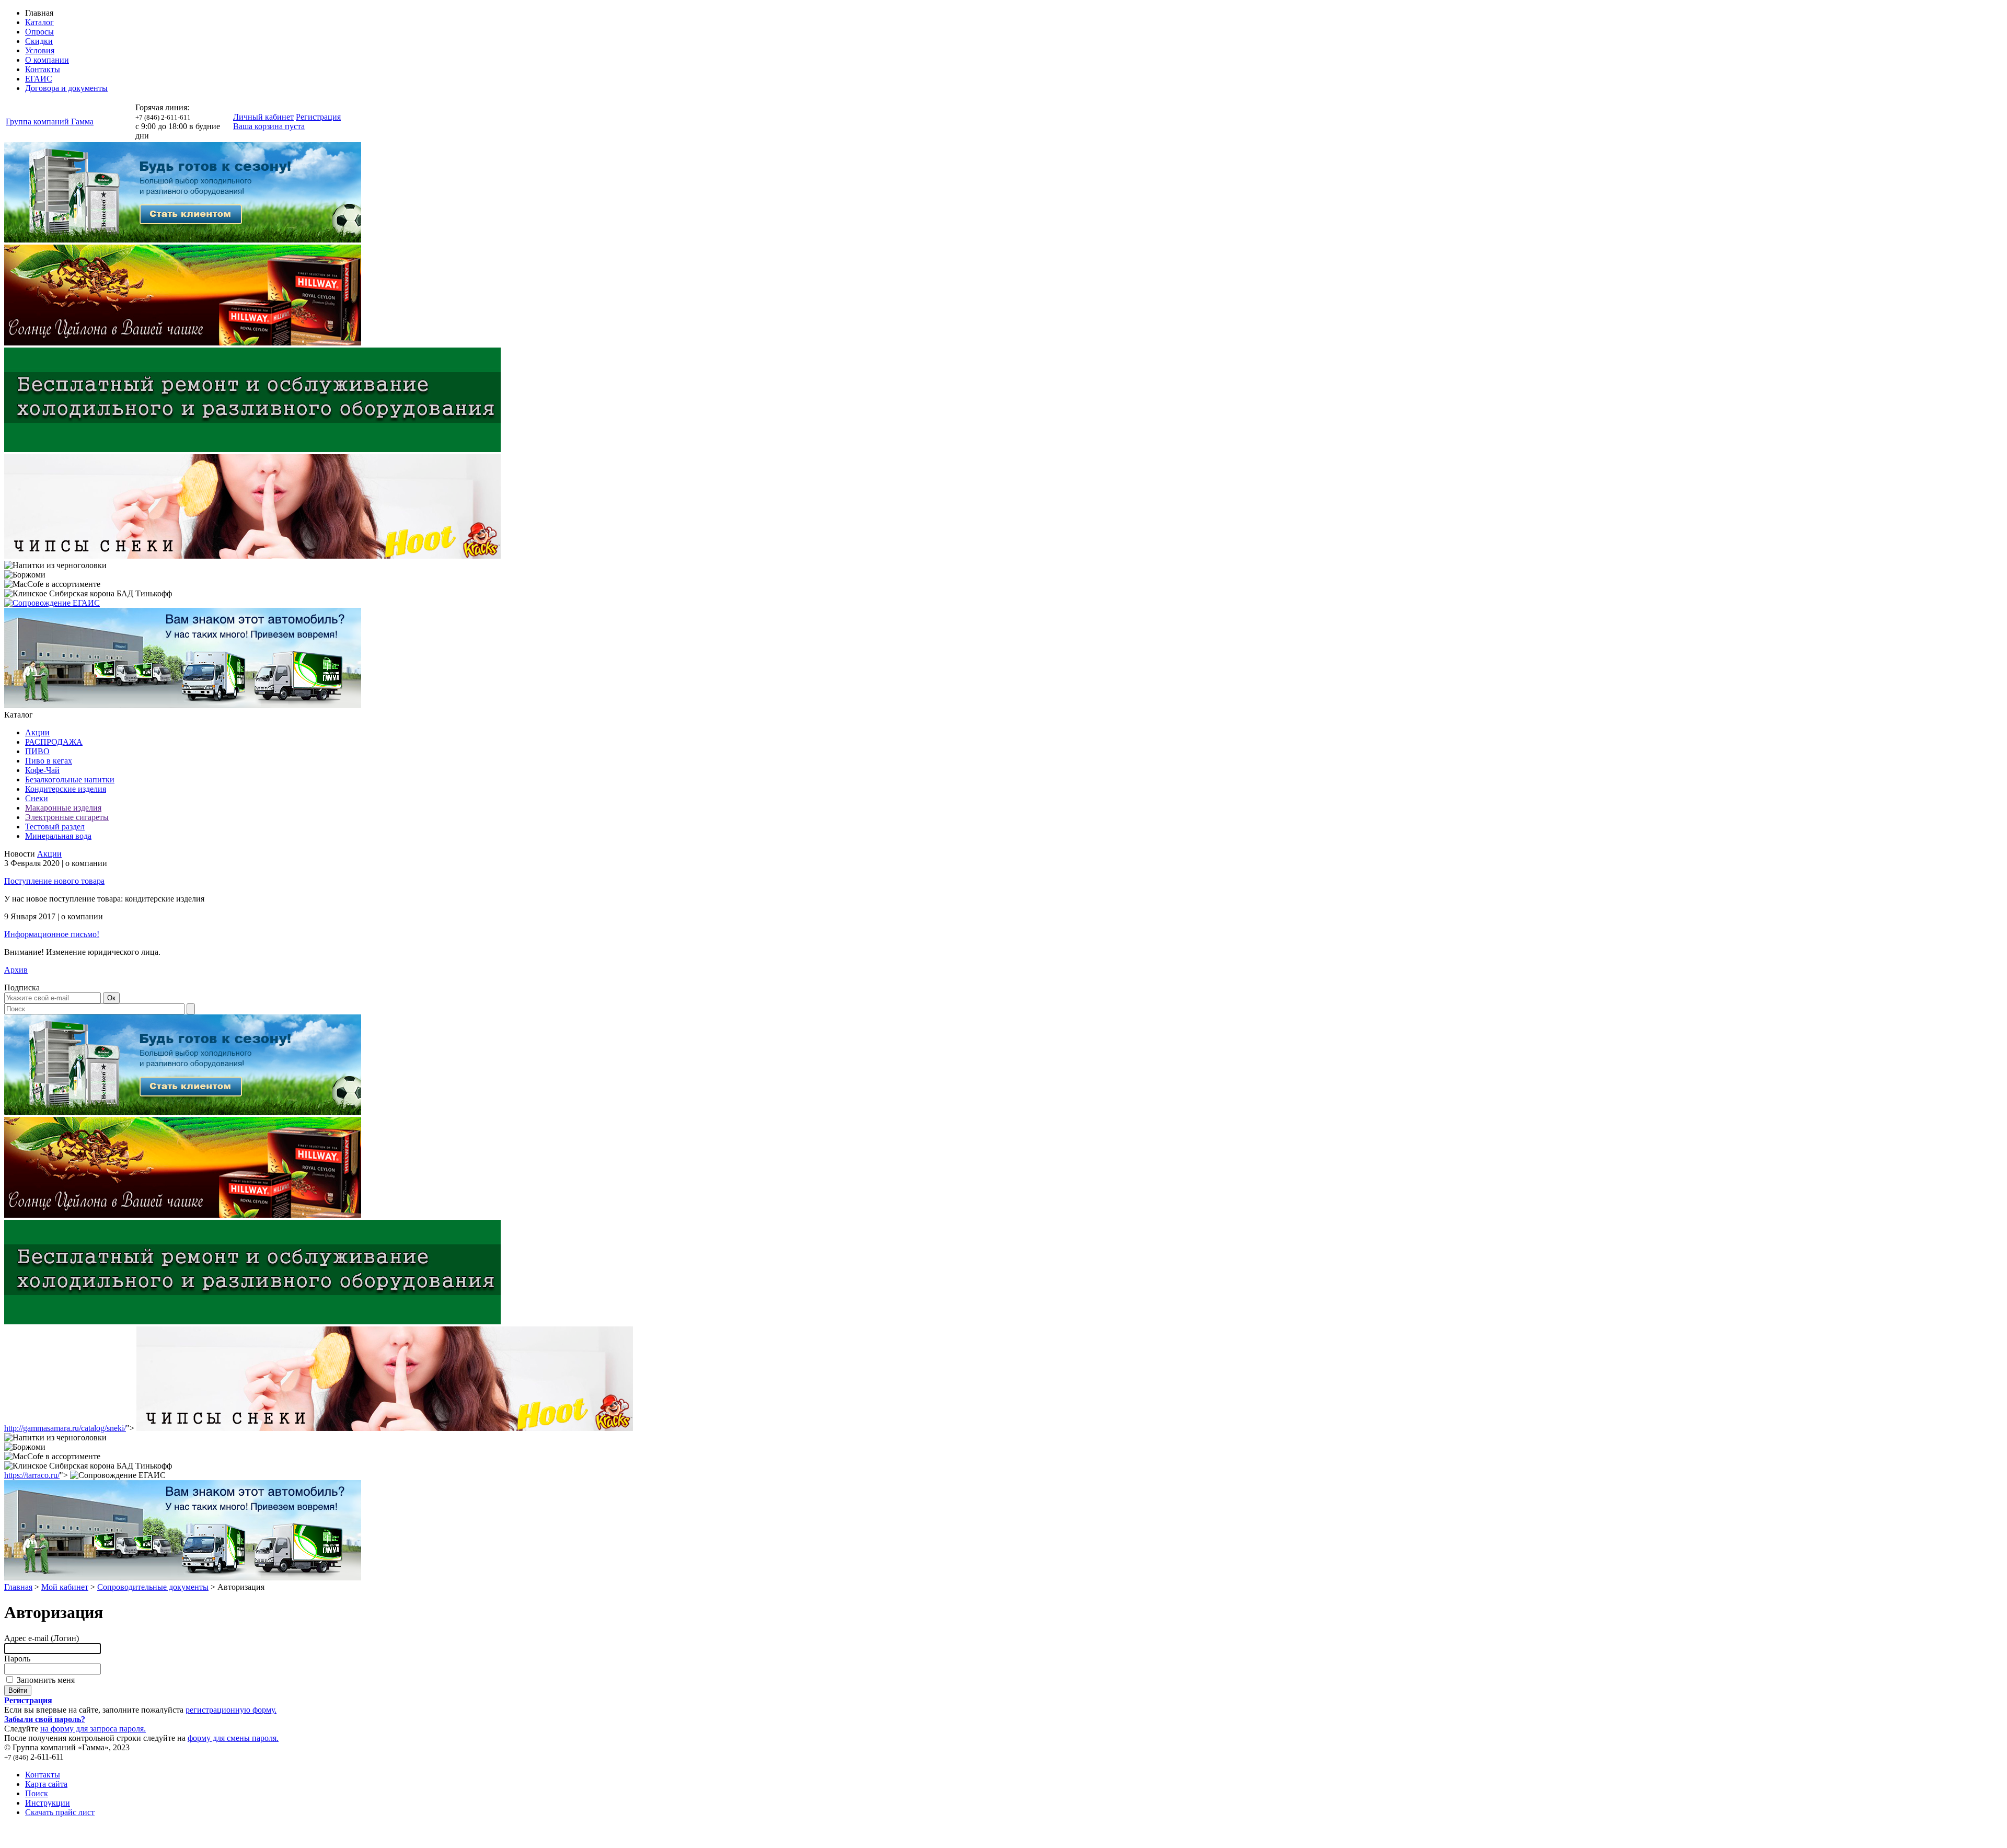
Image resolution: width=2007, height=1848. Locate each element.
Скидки (39, 41)
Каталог (39, 22)
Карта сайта (46, 1784)
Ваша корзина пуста (269, 126)
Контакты (43, 69)
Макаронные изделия (63, 808)
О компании (47, 60)
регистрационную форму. (231, 1710)
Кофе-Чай (42, 770)
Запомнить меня (45, 1680)
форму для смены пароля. (233, 1738)
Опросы (39, 32)
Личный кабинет (263, 117)
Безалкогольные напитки (70, 779)
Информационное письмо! (52, 934)
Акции (37, 732)
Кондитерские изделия (66, 789)
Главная (18, 1587)
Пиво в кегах (49, 761)
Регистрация (318, 117)
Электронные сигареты (67, 817)
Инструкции (48, 1803)
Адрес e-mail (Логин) (42, 1638)
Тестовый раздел (55, 827)
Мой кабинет (65, 1587)
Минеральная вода (58, 836)
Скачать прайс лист (60, 1812)
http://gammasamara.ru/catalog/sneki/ (65, 1428)
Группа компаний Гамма (50, 122)
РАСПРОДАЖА (54, 742)
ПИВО (37, 751)
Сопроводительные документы (153, 1587)
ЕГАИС (39, 79)
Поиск (37, 1793)
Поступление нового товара (54, 881)
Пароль (17, 1659)
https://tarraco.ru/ (32, 1475)
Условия (40, 50)
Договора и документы (66, 88)
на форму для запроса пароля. (93, 1729)
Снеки (37, 798)
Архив (16, 970)
